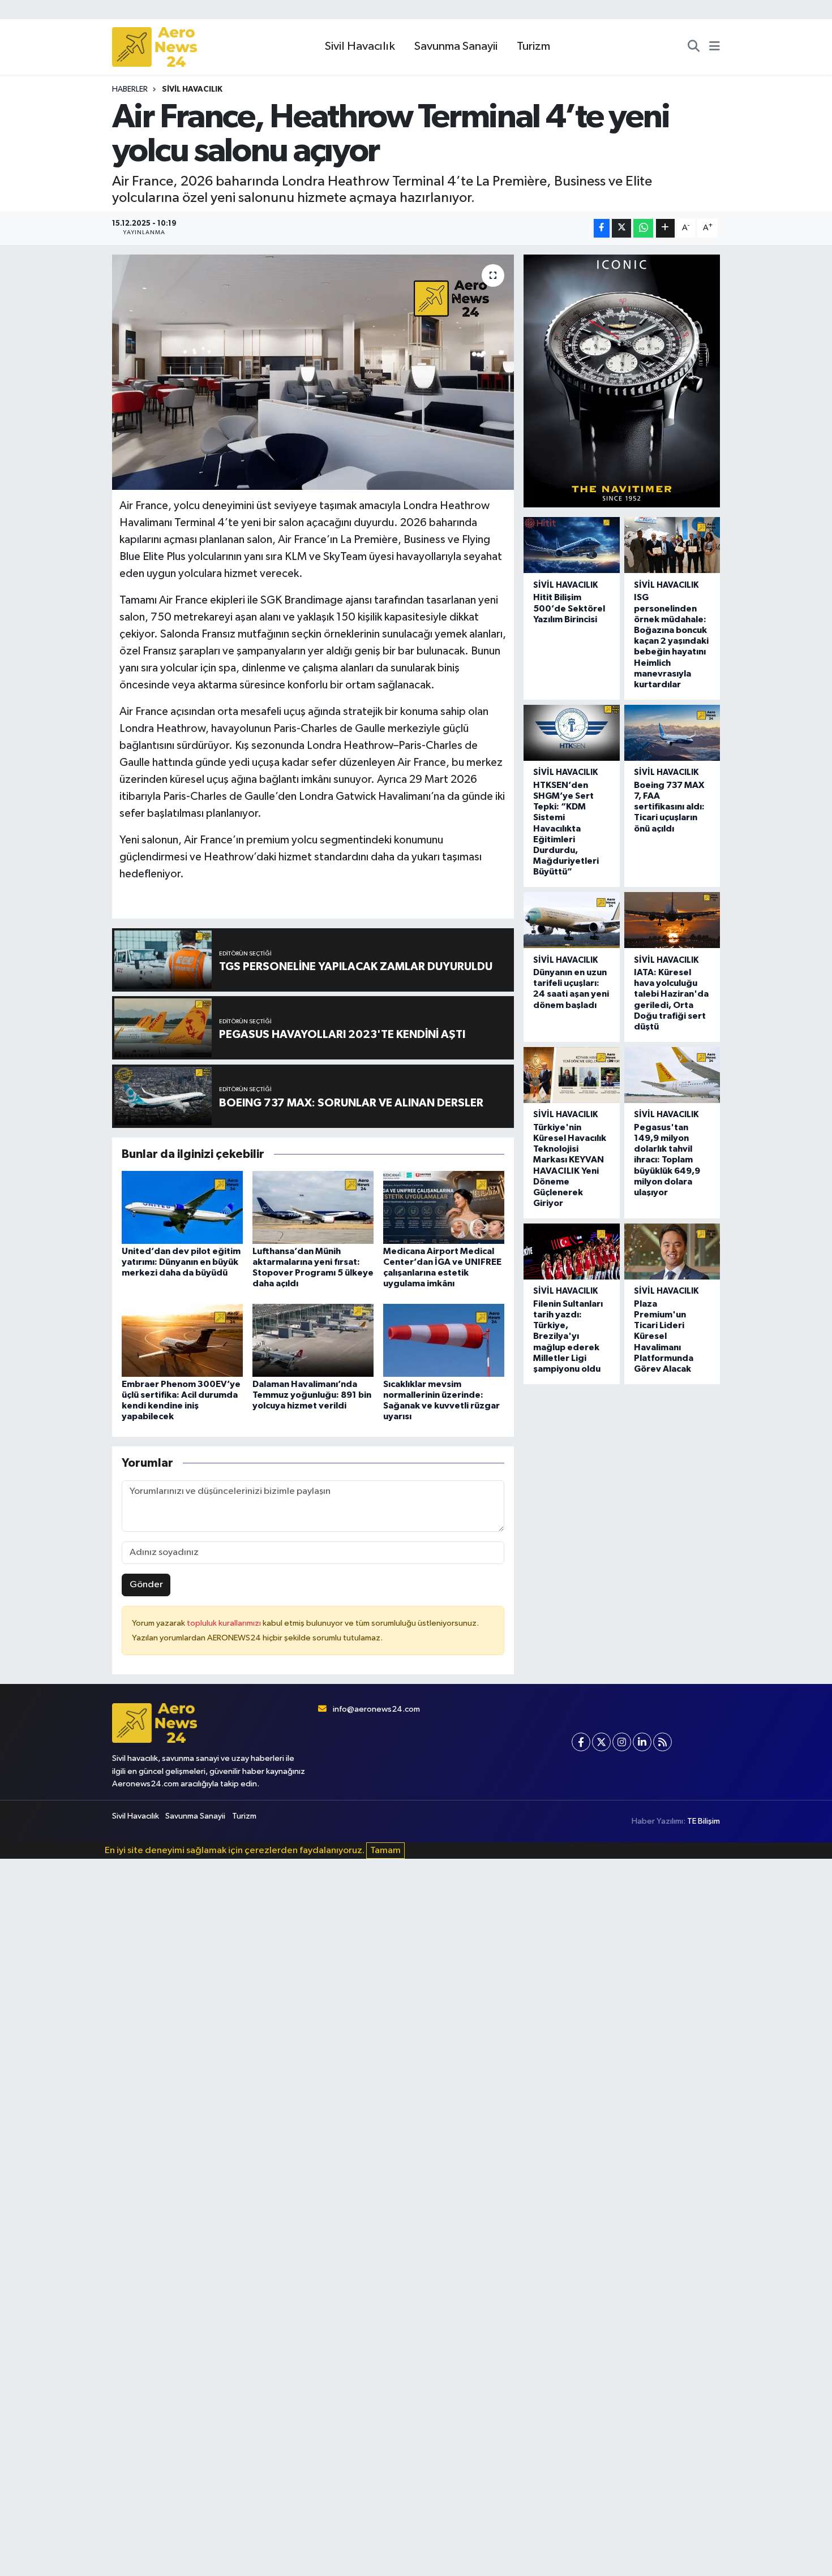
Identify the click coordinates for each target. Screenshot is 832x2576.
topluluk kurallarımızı (225, 1623)
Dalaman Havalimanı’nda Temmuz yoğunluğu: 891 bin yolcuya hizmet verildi (312, 1395)
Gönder (146, 1585)
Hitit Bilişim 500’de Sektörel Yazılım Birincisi (569, 608)
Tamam (385, 1851)
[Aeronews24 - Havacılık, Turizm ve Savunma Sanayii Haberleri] (155, 47)
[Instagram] (622, 1742)
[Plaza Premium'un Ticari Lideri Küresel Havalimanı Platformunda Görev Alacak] (672, 1252)
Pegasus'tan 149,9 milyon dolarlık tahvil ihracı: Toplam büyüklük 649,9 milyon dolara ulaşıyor (667, 1160)
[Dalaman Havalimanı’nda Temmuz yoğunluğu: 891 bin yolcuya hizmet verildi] (313, 1340)
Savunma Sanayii (456, 46)
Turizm (533, 46)
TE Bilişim (704, 1821)
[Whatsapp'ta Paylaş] (643, 228)
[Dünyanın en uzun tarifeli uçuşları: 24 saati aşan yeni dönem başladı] (571, 920)
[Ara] (694, 47)
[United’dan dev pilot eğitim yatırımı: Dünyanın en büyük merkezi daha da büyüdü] (182, 1207)
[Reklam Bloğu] (622, 381)
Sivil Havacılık (360, 46)
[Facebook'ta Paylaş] (602, 228)
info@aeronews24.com (376, 1709)
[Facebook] (581, 1742)
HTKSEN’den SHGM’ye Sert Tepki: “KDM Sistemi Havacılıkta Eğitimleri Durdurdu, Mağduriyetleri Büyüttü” (566, 829)
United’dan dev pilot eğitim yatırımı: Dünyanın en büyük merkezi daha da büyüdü (181, 1262)
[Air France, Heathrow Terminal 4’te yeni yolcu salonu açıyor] (313, 372)
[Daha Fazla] (665, 228)
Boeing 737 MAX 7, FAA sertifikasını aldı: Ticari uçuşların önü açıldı (669, 807)
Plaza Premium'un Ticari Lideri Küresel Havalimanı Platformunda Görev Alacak (664, 1336)
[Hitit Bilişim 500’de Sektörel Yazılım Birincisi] (571, 545)
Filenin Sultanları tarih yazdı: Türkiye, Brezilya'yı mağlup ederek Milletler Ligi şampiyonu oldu (568, 1336)
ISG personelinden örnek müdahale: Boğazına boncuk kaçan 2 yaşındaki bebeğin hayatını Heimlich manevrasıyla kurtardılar (671, 641)
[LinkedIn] (642, 1742)
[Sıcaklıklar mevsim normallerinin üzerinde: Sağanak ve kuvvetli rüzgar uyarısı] (444, 1340)
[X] (601, 1742)
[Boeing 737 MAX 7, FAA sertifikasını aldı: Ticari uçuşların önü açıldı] (672, 733)
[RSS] (662, 1742)
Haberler (130, 89)
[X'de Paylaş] (621, 228)
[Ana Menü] (715, 47)
